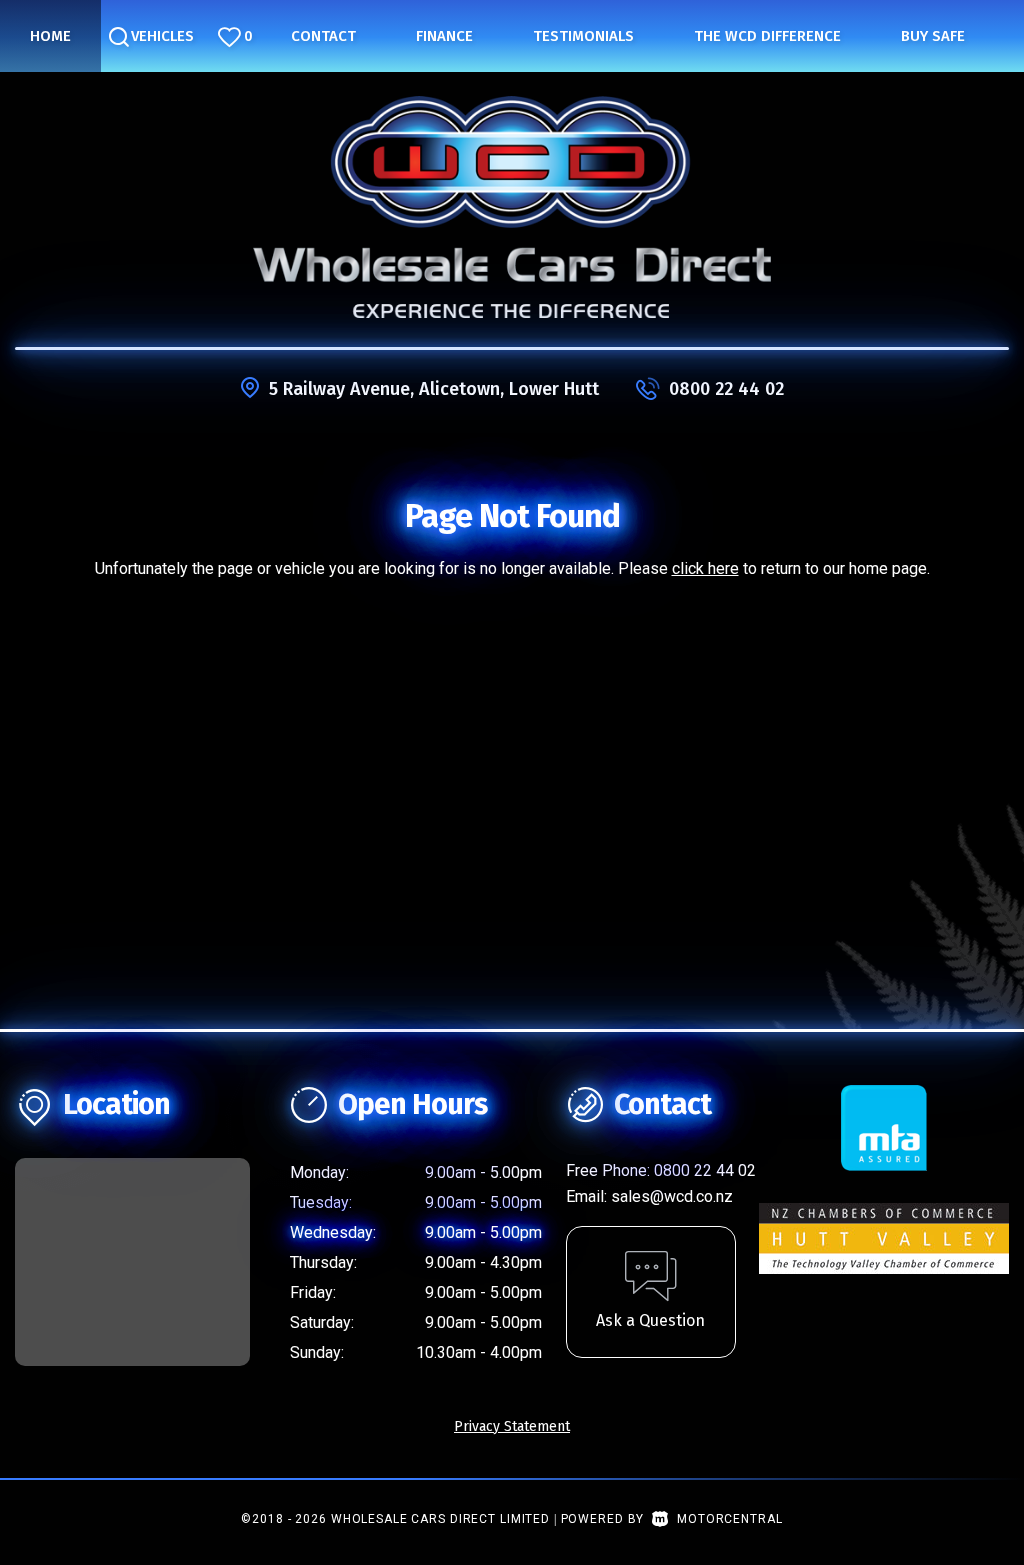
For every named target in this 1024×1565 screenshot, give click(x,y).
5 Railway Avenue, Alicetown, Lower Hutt (434, 389)
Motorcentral (729, 1519)
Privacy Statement (512, 1426)
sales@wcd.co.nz (672, 1196)
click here (705, 568)
